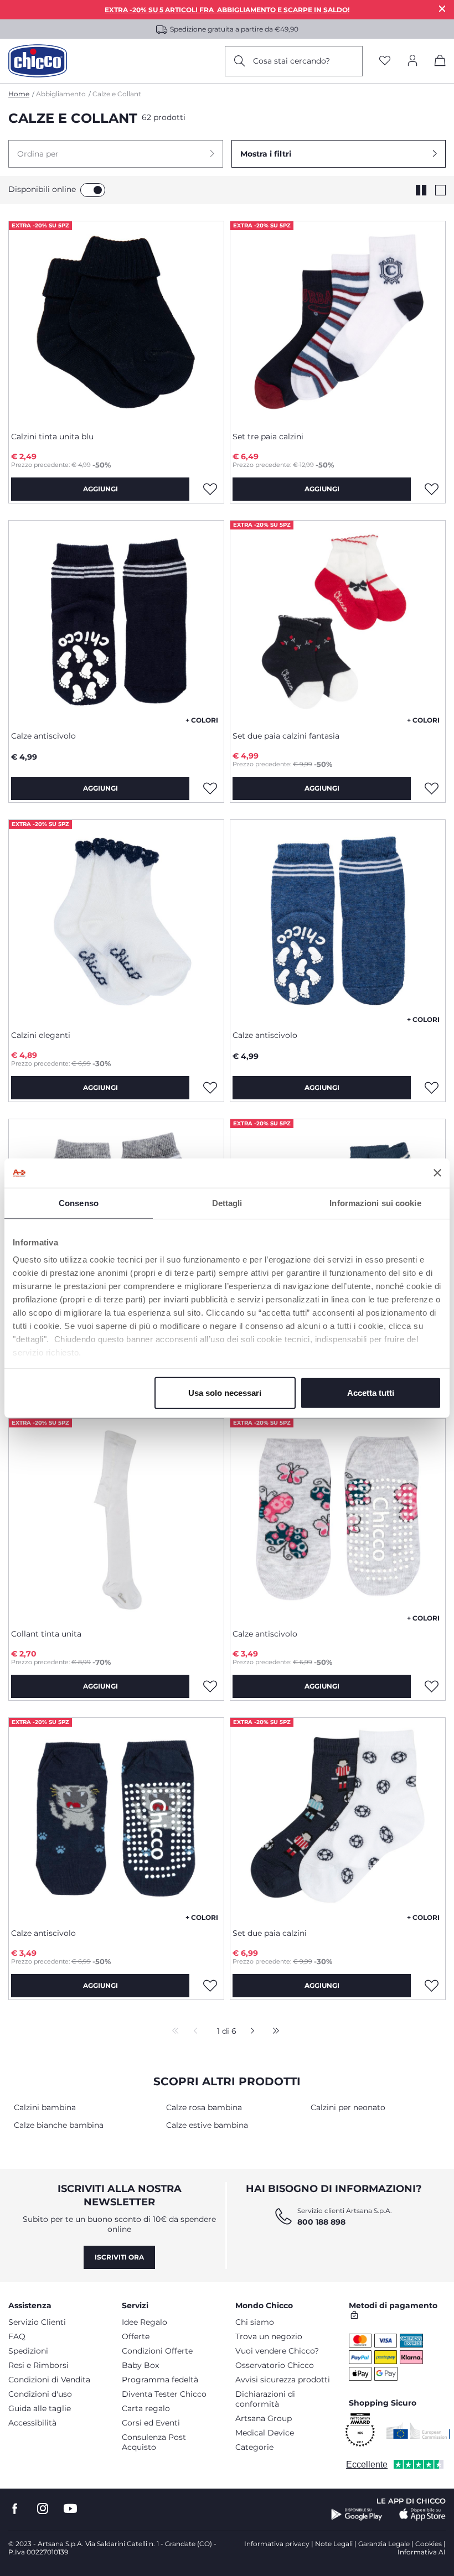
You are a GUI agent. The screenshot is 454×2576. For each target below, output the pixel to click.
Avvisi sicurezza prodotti (283, 2380)
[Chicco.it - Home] (38, 61)
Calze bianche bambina (59, 2125)
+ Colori (202, 720)
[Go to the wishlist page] (385, 61)
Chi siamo (255, 2322)
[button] (116, 154)
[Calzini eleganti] (116, 921)
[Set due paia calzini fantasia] (338, 621)
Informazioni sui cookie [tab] (375, 1203)
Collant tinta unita (46, 1634)
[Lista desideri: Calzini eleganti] (210, 1088)
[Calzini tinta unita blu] (116, 322)
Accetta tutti (371, 1392)
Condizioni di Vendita (49, 2380)
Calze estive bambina (207, 2125)
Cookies (429, 2544)
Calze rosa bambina (204, 2107)
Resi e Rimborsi (38, 2365)
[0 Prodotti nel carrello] (440, 63)
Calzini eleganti (41, 1035)
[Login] (412, 61)
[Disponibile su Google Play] (357, 2515)
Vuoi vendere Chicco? (277, 2351)
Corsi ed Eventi (151, 2423)
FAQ (17, 2336)
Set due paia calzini (270, 1933)
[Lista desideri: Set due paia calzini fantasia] (431, 788)
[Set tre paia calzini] (338, 322)
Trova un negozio (269, 2336)
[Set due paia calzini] (338, 1819)
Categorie (254, 2447)
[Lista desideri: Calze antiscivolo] (210, 788)
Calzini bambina (45, 2107)
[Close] (442, 9)
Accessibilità (32, 2423)
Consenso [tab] (79, 1203)
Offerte (136, 2336)
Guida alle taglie (40, 2408)
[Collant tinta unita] (116, 1519)
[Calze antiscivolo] (116, 621)
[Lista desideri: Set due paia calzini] (431, 1986)
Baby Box (140, 2365)
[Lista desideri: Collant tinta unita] (210, 1686)
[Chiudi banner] (437, 1173)
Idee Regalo (145, 2322)
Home (19, 94)
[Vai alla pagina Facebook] (15, 2509)
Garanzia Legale (384, 2544)
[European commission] (418, 2430)
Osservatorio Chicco (275, 2365)
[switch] (93, 190)
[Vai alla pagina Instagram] (43, 2509)
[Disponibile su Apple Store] (422, 2515)
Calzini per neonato (348, 2107)
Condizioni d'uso (40, 2394)
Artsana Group (264, 2418)
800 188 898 (321, 2222)
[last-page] (273, 2032)
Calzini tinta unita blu (52, 437)
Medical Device (265, 2433)
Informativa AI (422, 2552)
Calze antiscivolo (43, 736)
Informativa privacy (277, 2544)
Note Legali (334, 2544)
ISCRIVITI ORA (119, 2257)
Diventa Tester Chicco (164, 2394)
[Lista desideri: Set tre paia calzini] (431, 489)
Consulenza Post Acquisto (154, 2442)
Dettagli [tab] (227, 1203)
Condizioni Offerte (157, 2351)
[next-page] (249, 2032)
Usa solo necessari (225, 1392)
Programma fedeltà (160, 2380)
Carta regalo (146, 2408)
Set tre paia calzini (268, 437)
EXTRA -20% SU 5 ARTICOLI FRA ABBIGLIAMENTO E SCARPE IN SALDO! (227, 10)
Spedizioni (28, 2351)
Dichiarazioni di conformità (265, 2399)
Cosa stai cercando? (292, 61)
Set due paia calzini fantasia (286, 736)
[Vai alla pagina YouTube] (70, 2509)
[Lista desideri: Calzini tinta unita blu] (210, 489)
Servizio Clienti (37, 2322)
